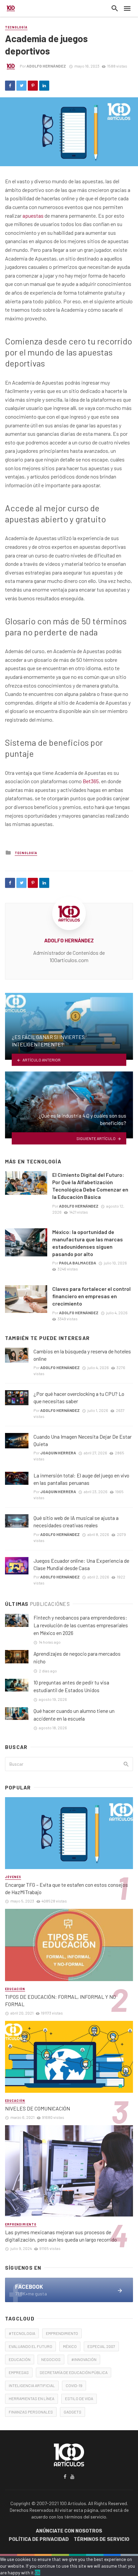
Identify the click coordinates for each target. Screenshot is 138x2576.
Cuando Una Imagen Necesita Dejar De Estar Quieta (83, 1440)
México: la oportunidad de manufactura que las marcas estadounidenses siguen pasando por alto (88, 1243)
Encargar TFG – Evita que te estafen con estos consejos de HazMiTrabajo (66, 1888)
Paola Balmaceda (78, 1263)
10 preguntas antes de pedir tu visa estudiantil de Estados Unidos (71, 1686)
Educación (15, 1989)
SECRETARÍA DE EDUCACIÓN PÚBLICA (74, 2372)
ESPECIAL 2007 (101, 2346)
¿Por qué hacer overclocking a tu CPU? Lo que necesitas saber (79, 1397)
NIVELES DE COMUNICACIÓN (38, 2108)
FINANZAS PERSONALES (31, 2412)
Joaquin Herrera (58, 1453)
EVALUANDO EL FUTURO (30, 2346)
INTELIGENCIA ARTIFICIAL (32, 2385)
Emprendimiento (21, 2224)
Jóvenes (13, 1877)
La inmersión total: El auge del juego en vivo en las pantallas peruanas (81, 1479)
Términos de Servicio (101, 2539)
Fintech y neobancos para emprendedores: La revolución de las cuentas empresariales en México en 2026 (81, 1625)
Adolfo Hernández (46, 66)
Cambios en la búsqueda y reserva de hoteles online (82, 1355)
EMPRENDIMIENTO (62, 2333)
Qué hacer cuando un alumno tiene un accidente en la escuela (74, 1715)
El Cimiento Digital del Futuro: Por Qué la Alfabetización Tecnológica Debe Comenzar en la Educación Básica (90, 1186)
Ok (38, 2572)
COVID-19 (74, 2385)
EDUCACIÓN (20, 2359)
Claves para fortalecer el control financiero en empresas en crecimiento (91, 1296)
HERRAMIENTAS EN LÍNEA (31, 2398)
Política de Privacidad (39, 2539)
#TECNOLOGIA (22, 2333)
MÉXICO (70, 2346)
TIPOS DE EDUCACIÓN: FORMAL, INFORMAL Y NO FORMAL (60, 2000)
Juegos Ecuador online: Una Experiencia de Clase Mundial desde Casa (81, 1564)
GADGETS (73, 2412)
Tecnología (16, 27)
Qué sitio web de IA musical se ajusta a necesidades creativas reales (76, 1521)
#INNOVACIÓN (84, 2359)
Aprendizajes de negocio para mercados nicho (77, 1658)
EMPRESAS (19, 2372)
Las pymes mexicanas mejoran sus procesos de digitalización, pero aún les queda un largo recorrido (61, 2236)
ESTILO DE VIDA (79, 2398)
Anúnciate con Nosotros (69, 2531)
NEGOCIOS (51, 2359)
